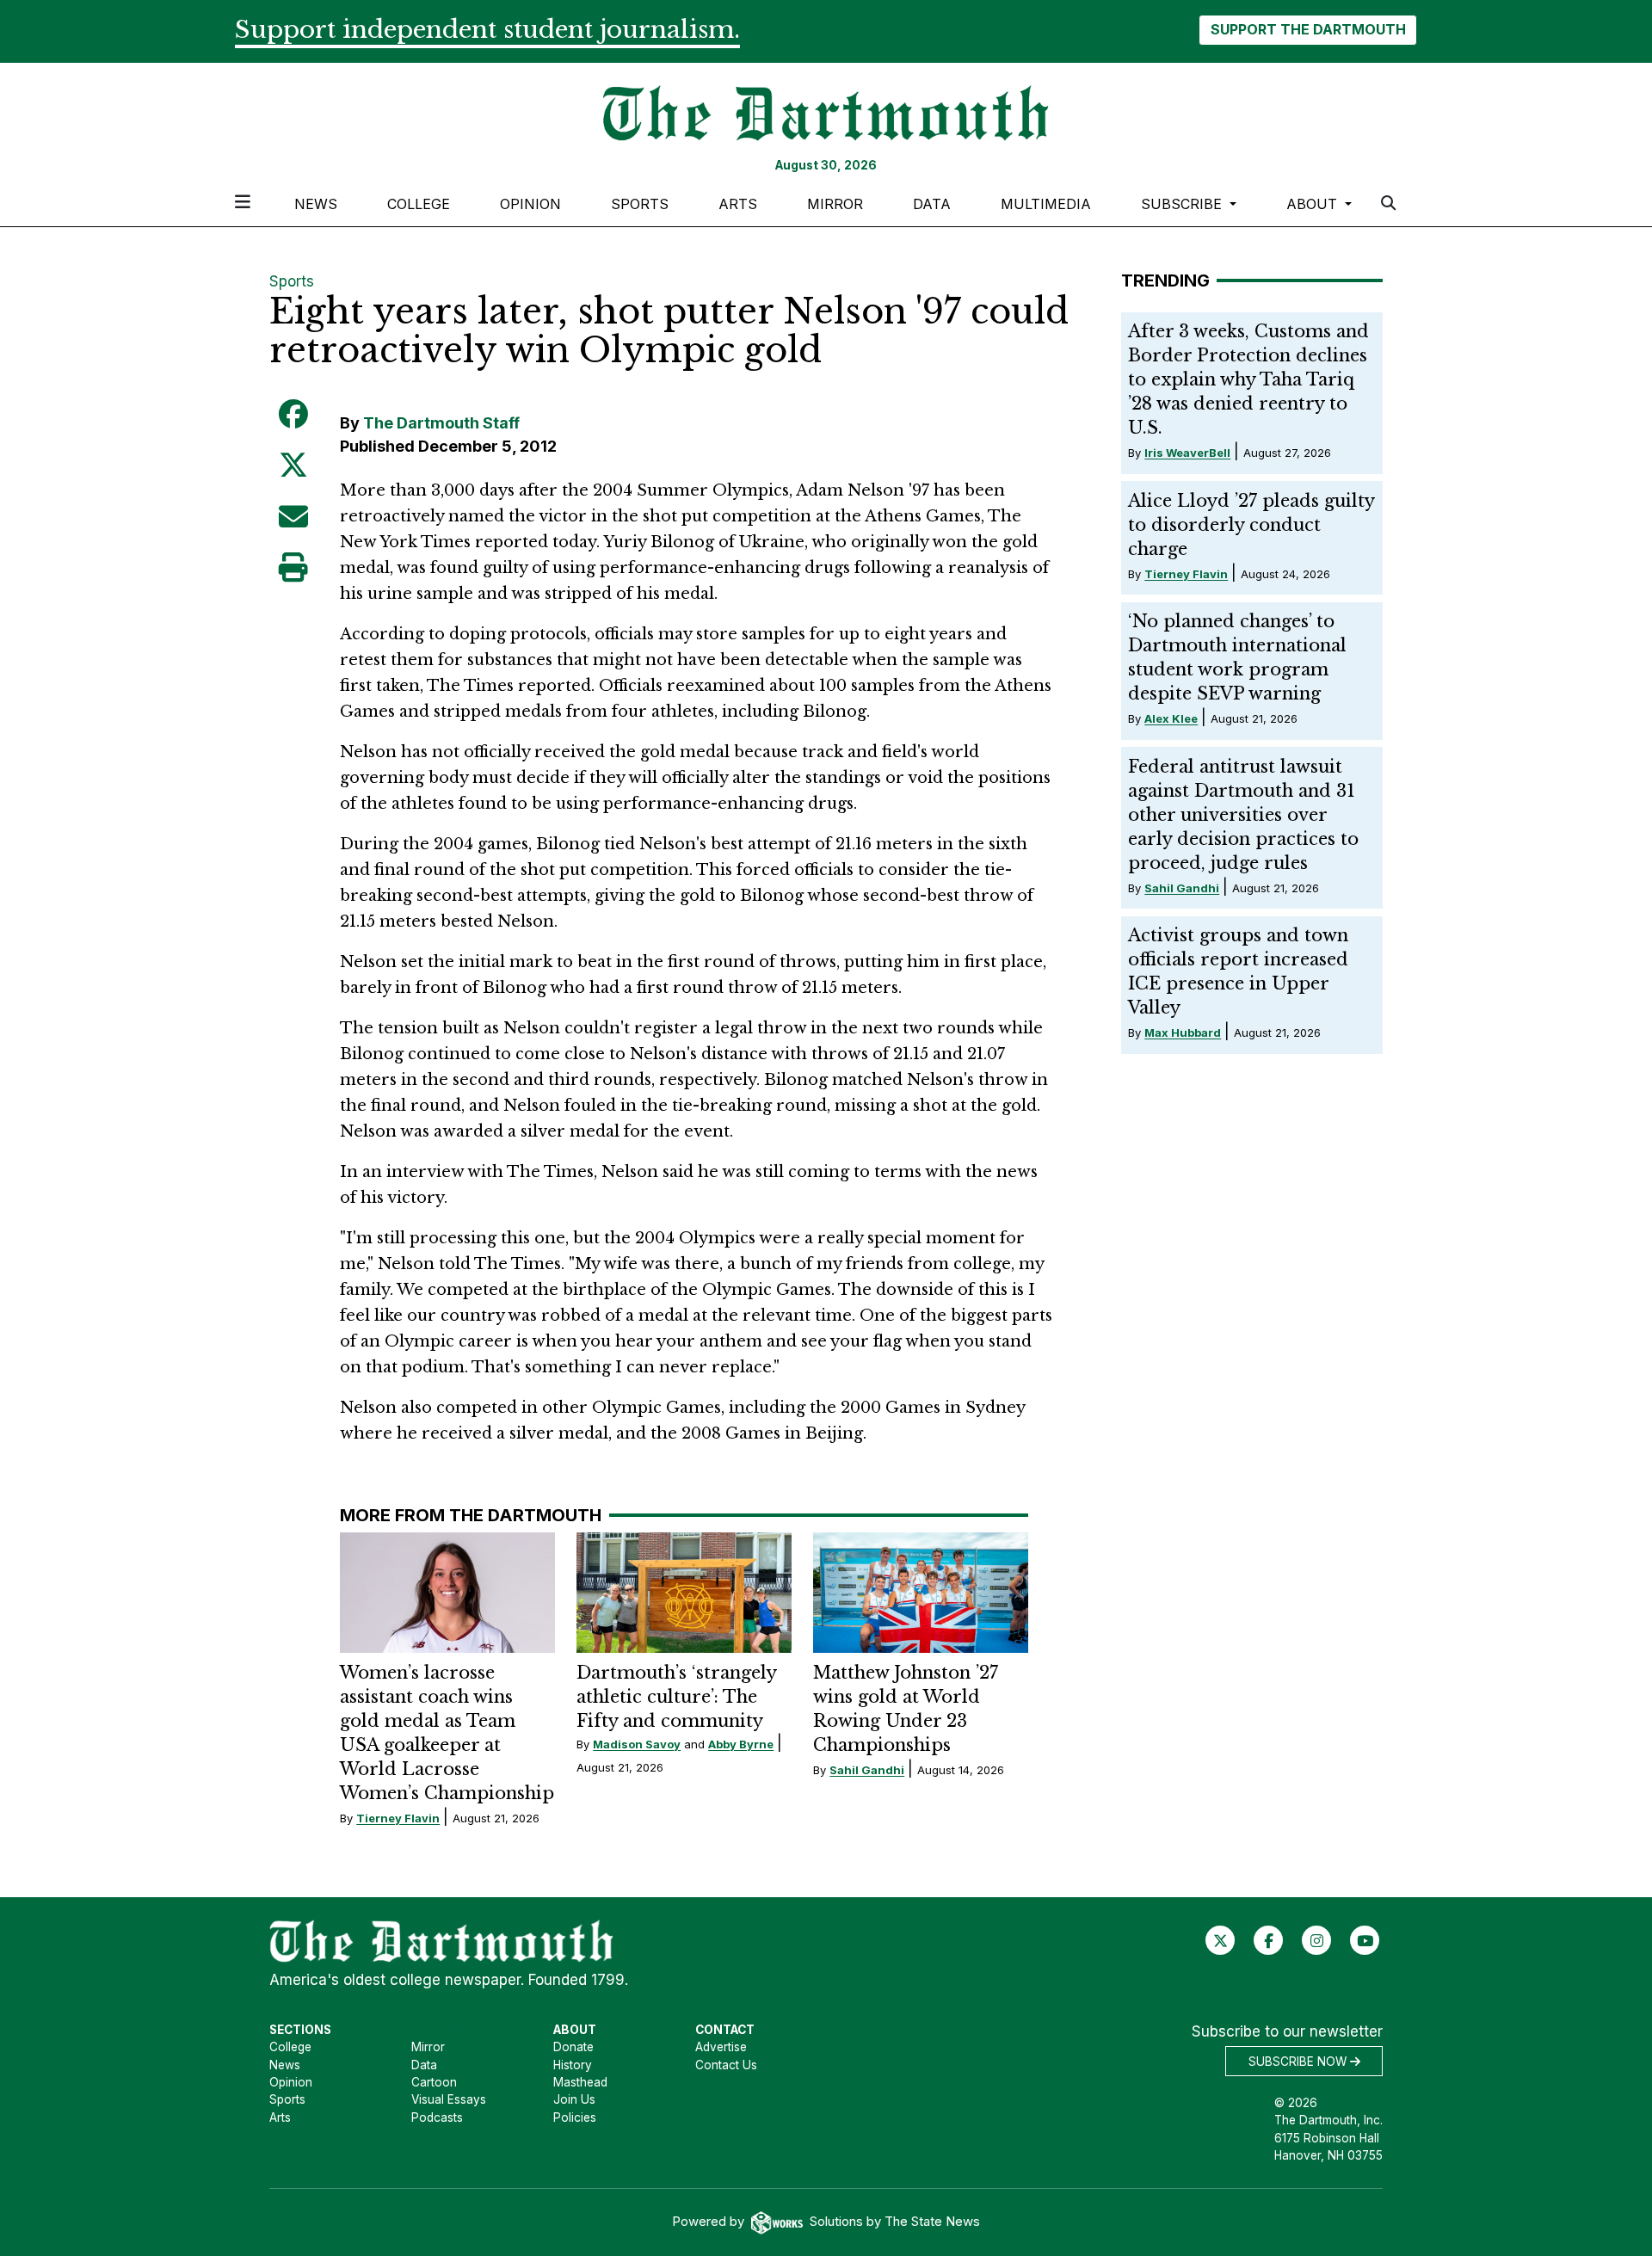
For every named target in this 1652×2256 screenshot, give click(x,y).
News (316, 204)
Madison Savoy (637, 1744)
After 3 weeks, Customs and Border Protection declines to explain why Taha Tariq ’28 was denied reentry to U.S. (1248, 379)
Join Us (574, 2099)
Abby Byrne (741, 1744)
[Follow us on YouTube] (1365, 1940)
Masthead (580, 2082)
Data (932, 204)
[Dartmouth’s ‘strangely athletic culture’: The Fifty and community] (684, 1593)
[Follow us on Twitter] (1221, 1940)
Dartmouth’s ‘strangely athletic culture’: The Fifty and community (676, 1697)
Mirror (835, 204)
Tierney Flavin (398, 1818)
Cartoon (434, 2082)
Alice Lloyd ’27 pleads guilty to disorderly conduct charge (1251, 525)
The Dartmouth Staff (441, 423)
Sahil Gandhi (867, 1770)
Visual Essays (449, 2099)
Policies (575, 2117)
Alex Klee (1171, 718)
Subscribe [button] (1184, 204)
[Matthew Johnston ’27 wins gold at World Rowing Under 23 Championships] (921, 1593)
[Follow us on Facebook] (1269, 1940)
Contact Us (726, 2065)
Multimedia (1046, 204)
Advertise (721, 2047)
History (573, 2065)
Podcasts (437, 2117)
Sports (640, 204)
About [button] (1314, 204)
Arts (738, 204)
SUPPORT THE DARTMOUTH (1308, 29)
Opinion (530, 204)
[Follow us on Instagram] (1317, 1940)
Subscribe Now (1299, 2062)
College (419, 204)
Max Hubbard (1183, 1032)
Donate (573, 2047)
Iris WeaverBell (1187, 453)
